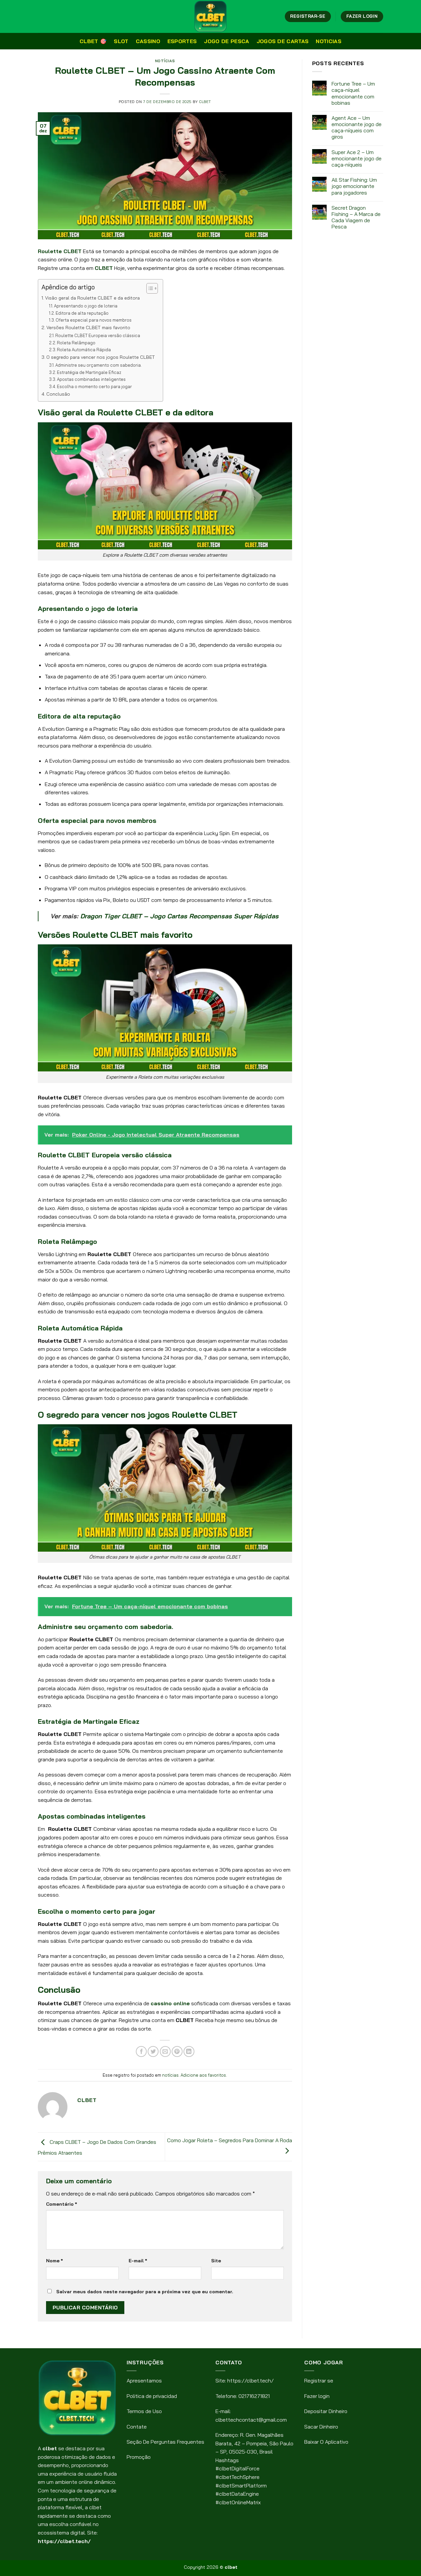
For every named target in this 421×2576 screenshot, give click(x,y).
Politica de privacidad (152, 2396)
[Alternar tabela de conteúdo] (149, 288)
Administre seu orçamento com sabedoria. (99, 365)
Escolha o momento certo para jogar (94, 386)
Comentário (62, 2204)
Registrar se (319, 2380)
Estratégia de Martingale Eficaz (89, 372)
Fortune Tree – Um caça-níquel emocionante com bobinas (353, 93)
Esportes (182, 41)
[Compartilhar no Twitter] (153, 2051)
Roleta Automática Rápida (84, 350)
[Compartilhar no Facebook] (141, 2051)
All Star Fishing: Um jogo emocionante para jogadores (354, 186)
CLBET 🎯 (93, 41)
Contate (137, 2427)
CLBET (104, 268)
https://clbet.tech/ (64, 2541)
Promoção (139, 2457)
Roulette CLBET (60, 251)
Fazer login (317, 2396)
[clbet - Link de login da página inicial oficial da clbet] (210, 16)
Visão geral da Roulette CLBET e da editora (92, 298)
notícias (165, 61)
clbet (205, 102)
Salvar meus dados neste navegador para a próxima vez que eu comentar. (145, 2292)
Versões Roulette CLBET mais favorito (88, 328)
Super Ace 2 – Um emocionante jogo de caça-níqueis (357, 158)
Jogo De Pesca (226, 41)
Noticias (329, 41)
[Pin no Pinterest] (177, 2051)
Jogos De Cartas (283, 41)
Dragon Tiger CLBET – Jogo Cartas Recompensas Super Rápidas (179, 916)
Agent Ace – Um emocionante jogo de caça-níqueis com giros (357, 128)
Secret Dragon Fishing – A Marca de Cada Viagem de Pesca (356, 217)
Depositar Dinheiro (326, 2411)
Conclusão (58, 394)
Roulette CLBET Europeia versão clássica (98, 335)
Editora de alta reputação (82, 313)
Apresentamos (144, 2380)
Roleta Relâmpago (76, 343)
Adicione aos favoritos (203, 2075)
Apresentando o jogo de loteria (86, 306)
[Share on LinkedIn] (189, 2051)
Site (216, 2261)
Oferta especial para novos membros (94, 320)
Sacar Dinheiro (321, 2427)
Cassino (148, 41)
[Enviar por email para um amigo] (165, 2051)
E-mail (138, 2261)
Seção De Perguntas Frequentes (165, 2442)
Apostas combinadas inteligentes (91, 379)
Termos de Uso (144, 2411)
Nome (54, 2261)
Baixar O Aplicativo (326, 2442)
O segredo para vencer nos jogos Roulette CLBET (101, 357)
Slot (121, 41)
